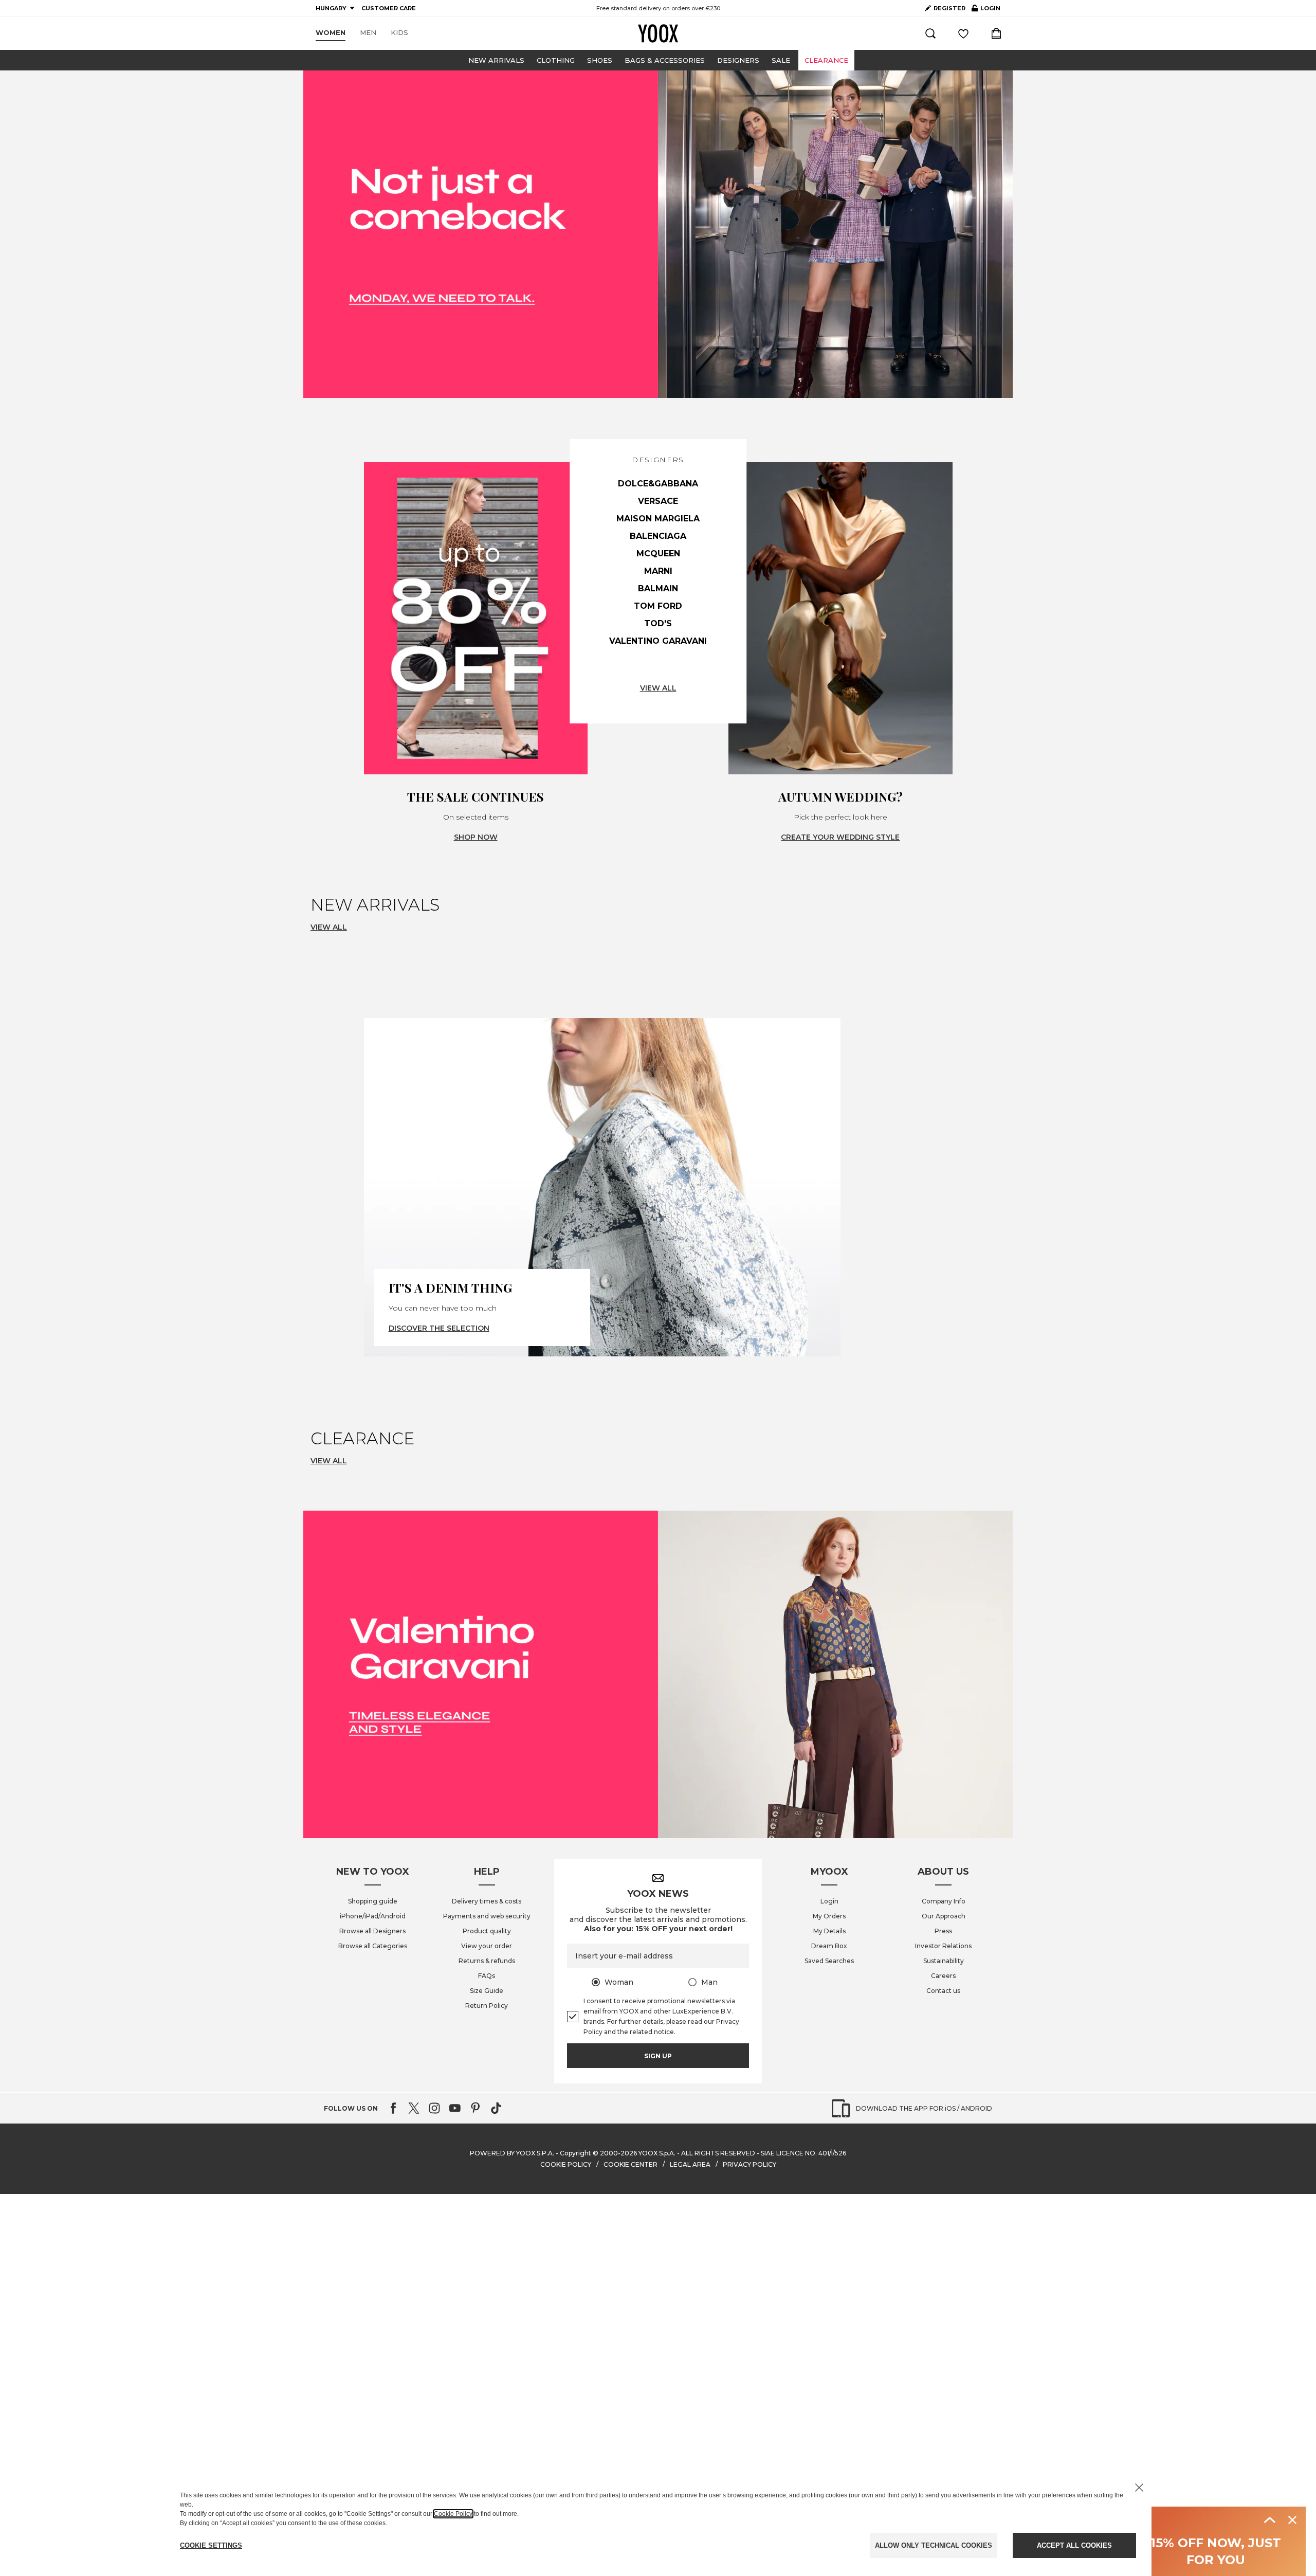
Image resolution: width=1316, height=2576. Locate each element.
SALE (781, 60)
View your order (487, 1946)
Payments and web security (487, 1916)
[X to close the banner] (1139, 2488)
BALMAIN (658, 588)
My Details (829, 1931)
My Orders (829, 1916)
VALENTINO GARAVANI (658, 641)
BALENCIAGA (658, 536)
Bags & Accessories (665, 60)
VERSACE (658, 501)
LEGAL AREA (690, 2164)
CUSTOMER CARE (389, 8)
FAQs (487, 1976)
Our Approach (944, 1916)
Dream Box (829, 1946)
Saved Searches (829, 1961)
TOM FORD (658, 606)
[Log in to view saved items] (963, 33)
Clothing (556, 60)
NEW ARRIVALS (496, 60)
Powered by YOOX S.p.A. (512, 2153)
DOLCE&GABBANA (658, 484)
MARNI (658, 571)
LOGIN (986, 10)
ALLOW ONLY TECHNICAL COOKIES (934, 2545)
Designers (738, 60)
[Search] (930, 33)
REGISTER (949, 8)
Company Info (944, 1901)
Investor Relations (943, 1946)
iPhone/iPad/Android (373, 1916)
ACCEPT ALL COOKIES (1074, 2545)
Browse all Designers (372, 1931)
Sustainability (944, 1961)
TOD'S (658, 623)
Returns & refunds (487, 1961)
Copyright (575, 2153)
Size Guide (487, 1991)
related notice (652, 2032)
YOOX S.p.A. (657, 2153)
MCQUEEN (658, 554)
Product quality (487, 1931)
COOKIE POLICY (566, 2164)
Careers (943, 1976)
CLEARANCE (826, 60)
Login (829, 1901)
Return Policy (487, 2006)
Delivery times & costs (487, 1901)
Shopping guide (373, 1901)
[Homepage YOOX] (658, 33)
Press (943, 1931)
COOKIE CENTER (630, 2164)
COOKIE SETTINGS (211, 2545)
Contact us (943, 1991)
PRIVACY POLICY (750, 2164)
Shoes (600, 60)
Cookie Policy (453, 2514)
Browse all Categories (373, 1946)
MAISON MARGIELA (658, 519)
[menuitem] (331, 33)
